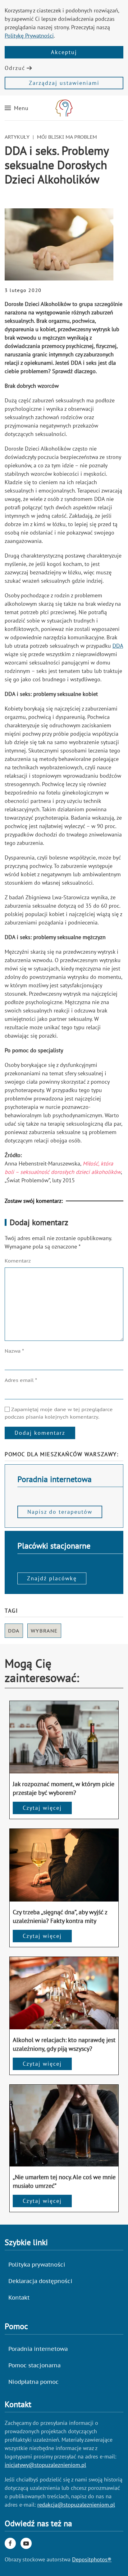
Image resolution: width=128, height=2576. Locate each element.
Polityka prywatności (37, 2265)
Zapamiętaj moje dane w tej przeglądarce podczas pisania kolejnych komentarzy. (59, 1413)
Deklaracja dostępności (40, 2281)
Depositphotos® (92, 2559)
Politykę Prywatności (29, 36)
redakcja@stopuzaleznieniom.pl (76, 2505)
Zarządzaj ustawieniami (64, 83)
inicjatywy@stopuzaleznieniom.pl (45, 2465)
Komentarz (18, 1261)
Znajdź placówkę (52, 1578)
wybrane (44, 1631)
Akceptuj (64, 52)
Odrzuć (15, 68)
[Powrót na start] (64, 108)
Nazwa (14, 1351)
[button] (17, 108)
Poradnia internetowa (38, 2349)
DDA (118, 646)
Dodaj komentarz (40, 1433)
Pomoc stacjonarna (34, 2365)
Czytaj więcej (42, 1808)
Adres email (21, 1380)
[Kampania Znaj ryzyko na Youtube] (26, 2543)
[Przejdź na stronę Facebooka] (10, 2543)
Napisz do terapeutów (60, 1512)
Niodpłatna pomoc (34, 2382)
